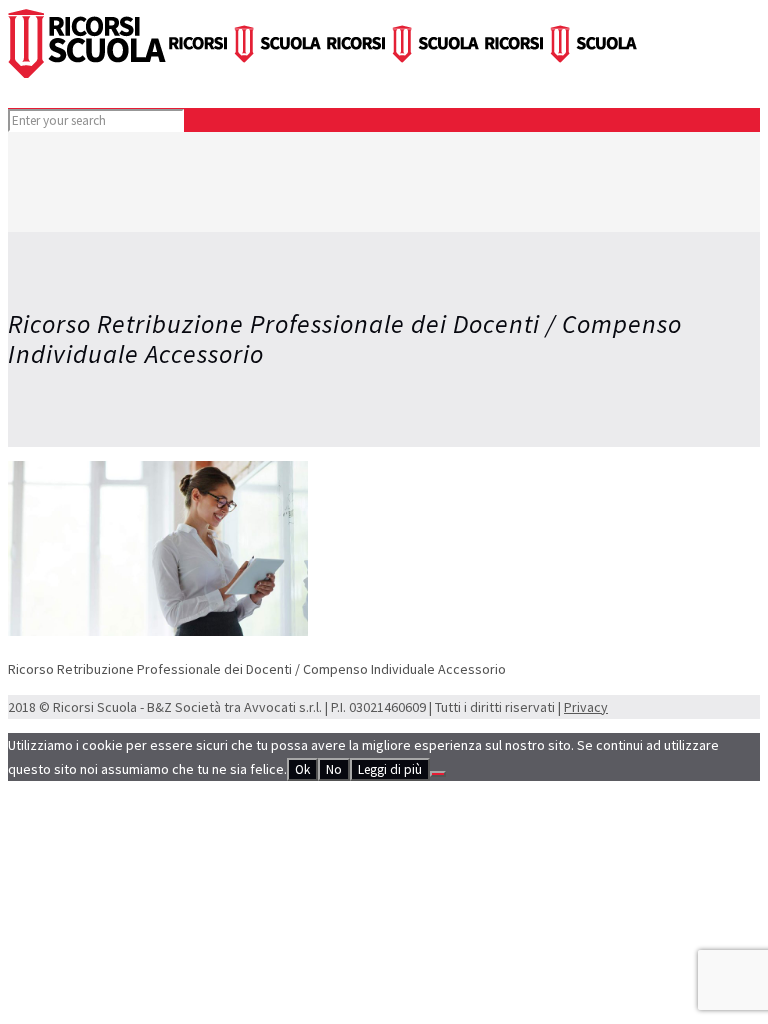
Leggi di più (390, 769)
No (334, 769)
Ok (302, 769)
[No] (438, 774)
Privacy (586, 707)
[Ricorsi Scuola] (324, 73)
